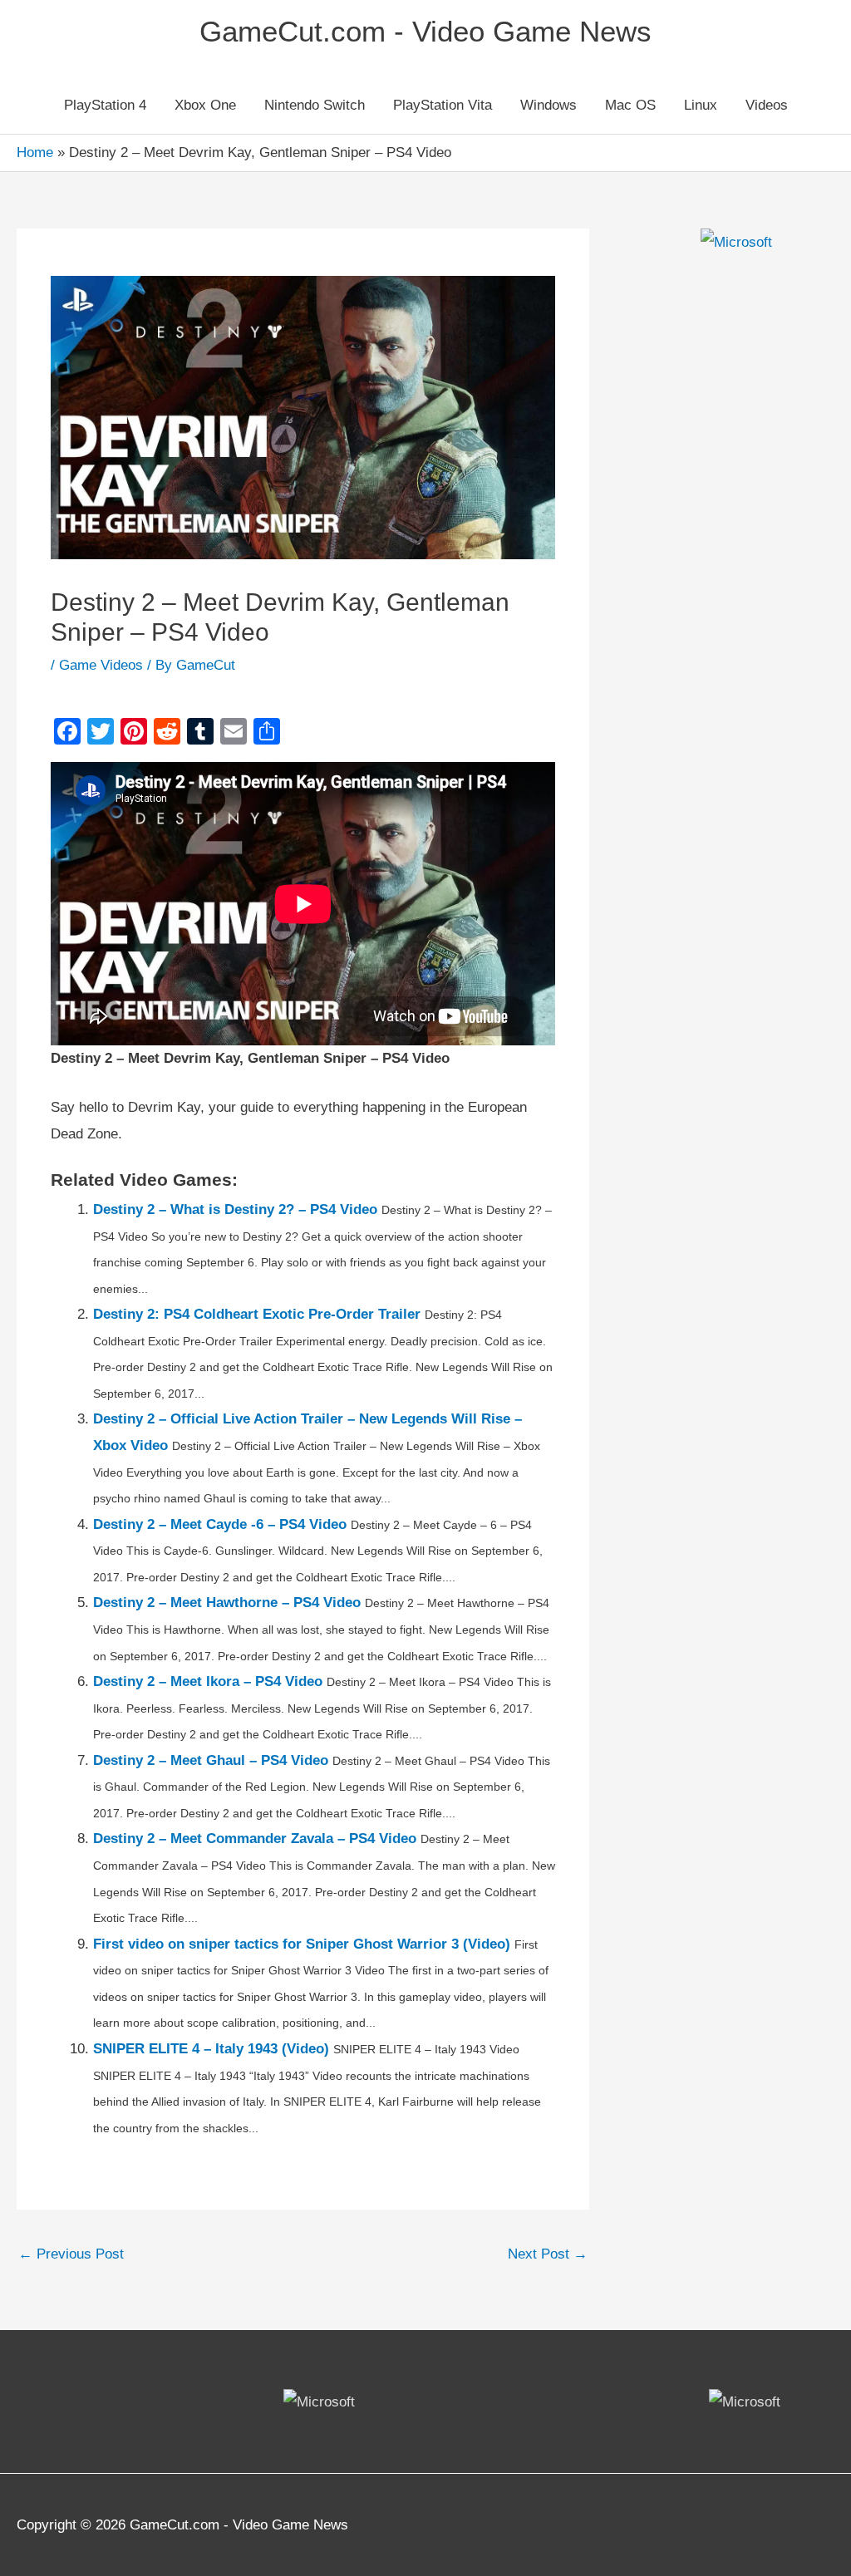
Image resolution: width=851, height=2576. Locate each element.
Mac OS (630, 105)
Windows (548, 105)
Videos (767, 105)
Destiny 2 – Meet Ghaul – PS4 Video (211, 1760)
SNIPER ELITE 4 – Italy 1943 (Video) (211, 2049)
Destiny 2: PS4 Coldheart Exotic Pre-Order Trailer (257, 1314)
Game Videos (101, 665)
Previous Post (71, 2254)
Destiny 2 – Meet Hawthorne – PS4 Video (227, 1603)
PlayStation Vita (443, 105)
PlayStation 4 (105, 105)
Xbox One (205, 105)
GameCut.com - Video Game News (425, 31)
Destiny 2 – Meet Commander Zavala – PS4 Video (255, 1839)
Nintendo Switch (315, 105)
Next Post (548, 2254)
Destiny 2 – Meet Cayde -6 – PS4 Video (220, 1524)
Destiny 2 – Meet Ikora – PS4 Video (208, 1681)
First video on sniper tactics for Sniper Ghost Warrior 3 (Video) (302, 1944)
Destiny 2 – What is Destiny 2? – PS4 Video (235, 1209)
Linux (701, 105)
